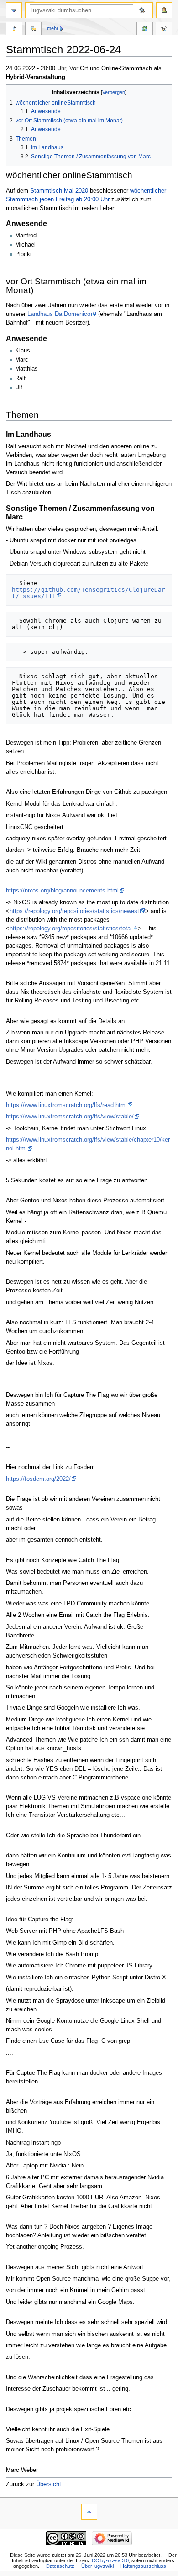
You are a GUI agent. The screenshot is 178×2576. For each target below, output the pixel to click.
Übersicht (49, 2484)
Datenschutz (60, 2566)
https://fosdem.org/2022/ (38, 1479)
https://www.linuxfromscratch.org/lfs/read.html (66, 1105)
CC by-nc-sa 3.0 (110, 2560)
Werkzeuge (164, 30)
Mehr (53, 28)
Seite (14, 30)
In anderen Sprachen (145, 30)
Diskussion (33, 30)
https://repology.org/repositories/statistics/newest (74, 911)
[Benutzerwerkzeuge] (164, 10)
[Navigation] (14, 10)
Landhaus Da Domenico (59, 314)
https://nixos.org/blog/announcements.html (62, 891)
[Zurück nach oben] (89, 2512)
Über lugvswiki (97, 2566)
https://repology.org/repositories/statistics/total (71, 929)
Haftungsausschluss (143, 2566)
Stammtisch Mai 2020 (59, 191)
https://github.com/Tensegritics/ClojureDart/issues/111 (89, 593)
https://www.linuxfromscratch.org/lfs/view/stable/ (70, 1117)
